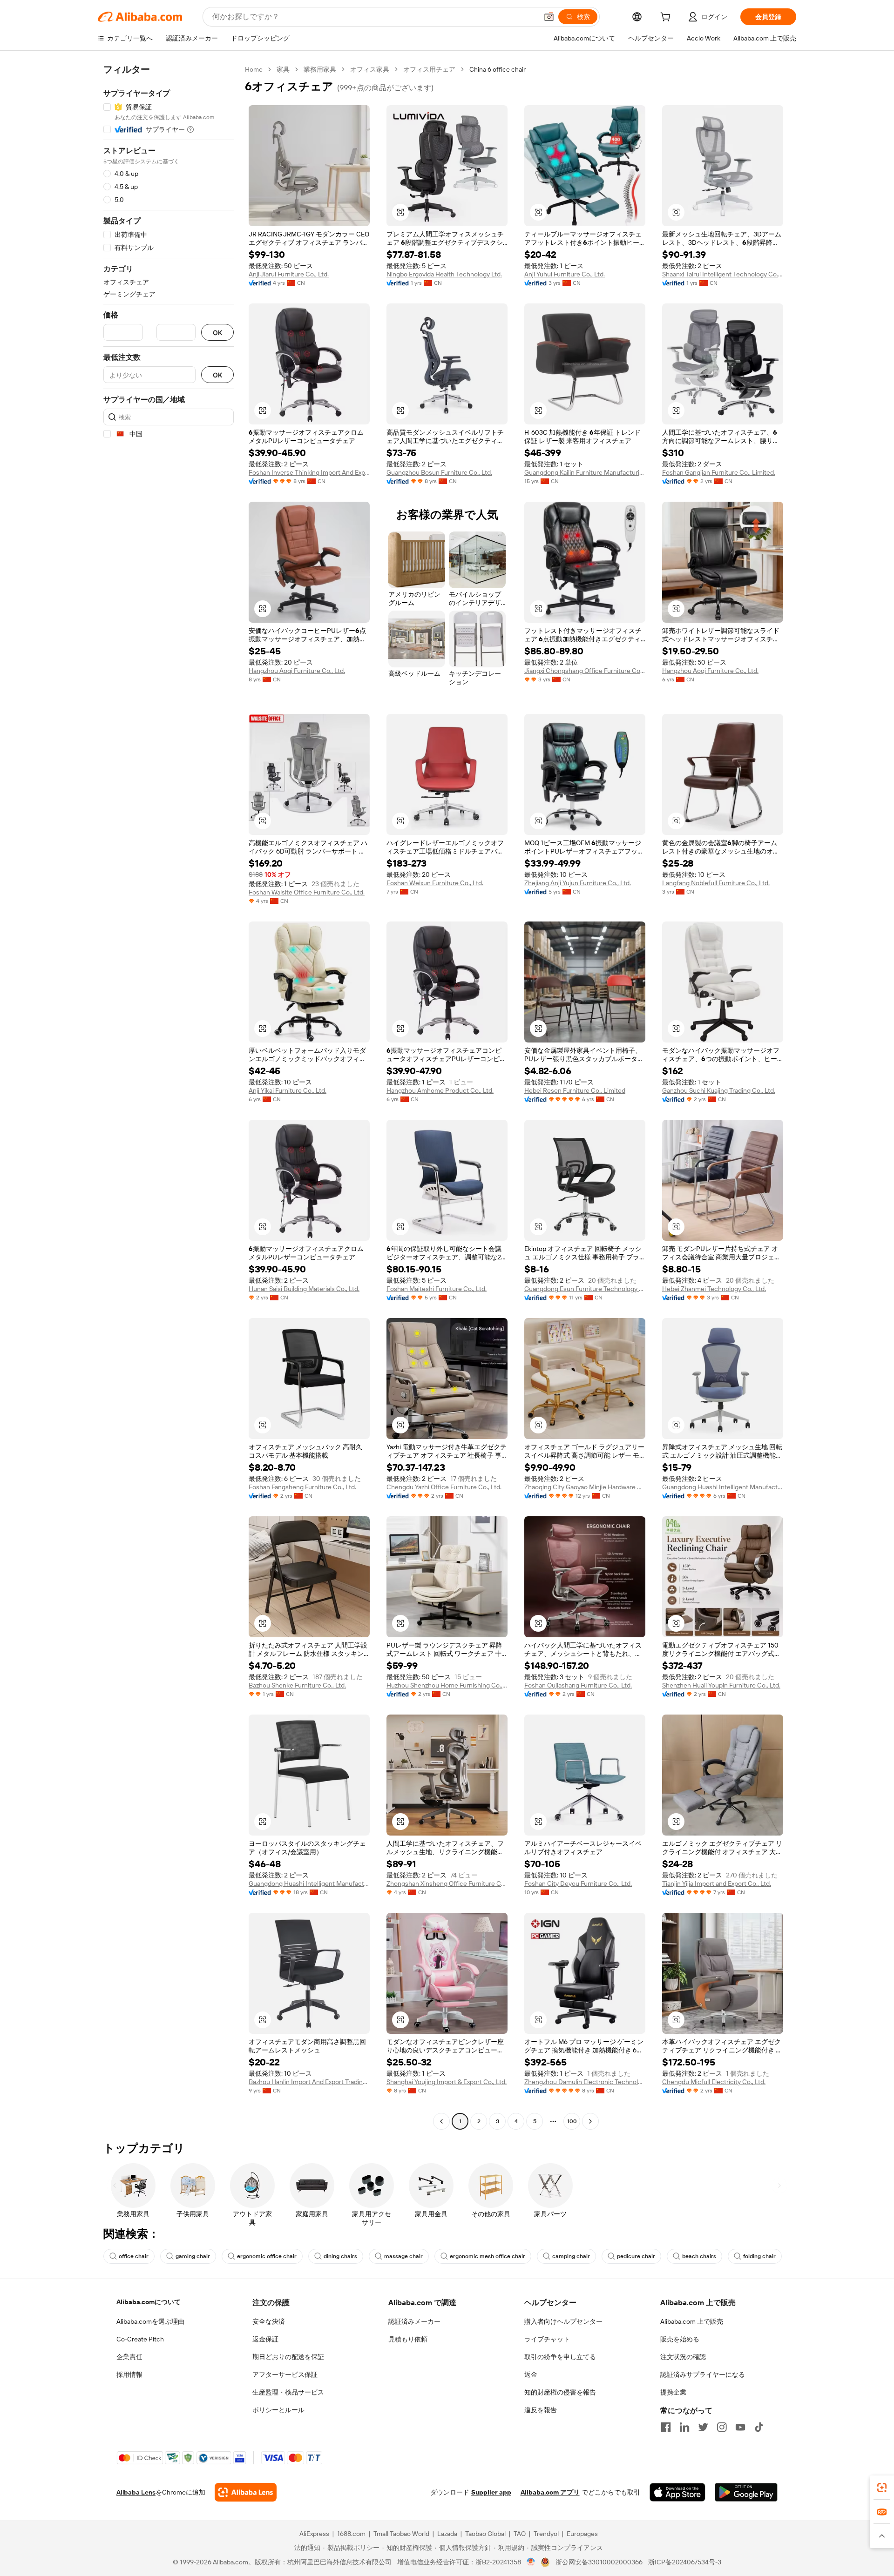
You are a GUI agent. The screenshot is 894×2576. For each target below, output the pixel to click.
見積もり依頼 (408, 2339)
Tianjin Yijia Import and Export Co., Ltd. (717, 1883)
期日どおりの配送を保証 (288, 2357)
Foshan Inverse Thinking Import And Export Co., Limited (309, 472)
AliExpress (314, 2534)
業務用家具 (320, 69)
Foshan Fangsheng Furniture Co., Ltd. (302, 1487)
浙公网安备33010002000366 (599, 2562)
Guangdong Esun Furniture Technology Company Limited (585, 1289)
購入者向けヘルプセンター (563, 2321)
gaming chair (193, 2256)
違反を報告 (541, 2410)
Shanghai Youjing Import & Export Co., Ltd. (447, 2082)
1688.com (351, 2534)
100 (572, 2121)
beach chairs (699, 2256)
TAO (520, 2534)
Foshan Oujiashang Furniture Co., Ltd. (578, 1685)
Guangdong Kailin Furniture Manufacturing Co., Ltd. (585, 472)
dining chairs (340, 2256)
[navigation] (169, 1096)
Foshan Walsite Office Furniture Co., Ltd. (307, 892)
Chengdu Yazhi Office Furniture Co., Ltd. (444, 1487)
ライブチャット (547, 2339)
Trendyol (546, 2534)
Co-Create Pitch (140, 2339)
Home (254, 69)
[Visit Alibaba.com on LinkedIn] (684, 2427)
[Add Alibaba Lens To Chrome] (246, 2492)
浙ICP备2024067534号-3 (685, 2562)
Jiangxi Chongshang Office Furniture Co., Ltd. (585, 671)
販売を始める (680, 2339)
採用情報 (129, 2374)
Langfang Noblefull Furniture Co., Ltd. (716, 883)
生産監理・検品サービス (288, 2392)
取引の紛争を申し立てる (560, 2357)
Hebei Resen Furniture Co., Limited (575, 1090)
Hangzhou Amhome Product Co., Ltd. (440, 1090)
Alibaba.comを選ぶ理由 (150, 2321)
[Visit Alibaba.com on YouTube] (740, 2427)
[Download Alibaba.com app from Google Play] (746, 2492)
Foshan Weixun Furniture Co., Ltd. (435, 883)
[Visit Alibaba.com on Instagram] (722, 2427)
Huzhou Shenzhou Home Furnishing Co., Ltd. (447, 1685)
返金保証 (265, 2339)
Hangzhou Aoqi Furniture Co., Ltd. (297, 671)
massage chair (403, 2256)
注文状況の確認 (683, 2357)
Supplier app (491, 2492)
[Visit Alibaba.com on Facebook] (666, 2427)
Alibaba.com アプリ (550, 2492)
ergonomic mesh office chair (488, 2256)
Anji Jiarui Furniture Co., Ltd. (289, 274)
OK (217, 333)
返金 (531, 2374)
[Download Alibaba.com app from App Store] (677, 2492)
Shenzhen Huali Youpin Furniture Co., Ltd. (721, 1685)
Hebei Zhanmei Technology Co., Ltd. (714, 1289)
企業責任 (129, 2357)
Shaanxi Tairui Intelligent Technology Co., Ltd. (723, 274)
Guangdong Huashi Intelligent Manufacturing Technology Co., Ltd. (723, 1487)
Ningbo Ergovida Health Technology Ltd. (444, 274)
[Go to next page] (590, 2121)
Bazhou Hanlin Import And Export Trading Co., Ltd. (309, 2082)
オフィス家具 (370, 69)
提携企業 (673, 2392)
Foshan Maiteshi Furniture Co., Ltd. (437, 1289)
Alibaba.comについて (149, 2302)
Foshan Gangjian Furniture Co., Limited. (719, 472)
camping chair (571, 2256)
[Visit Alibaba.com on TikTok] (759, 2427)
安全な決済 (269, 2321)
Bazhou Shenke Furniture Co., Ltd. (297, 1685)
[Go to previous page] (441, 2121)
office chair (134, 2256)
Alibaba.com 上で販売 (692, 2321)
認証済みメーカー (414, 2321)
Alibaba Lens (136, 2492)
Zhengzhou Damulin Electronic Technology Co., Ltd (585, 2082)
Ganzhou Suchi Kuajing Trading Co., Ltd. (719, 1090)
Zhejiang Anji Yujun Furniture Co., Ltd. (578, 883)
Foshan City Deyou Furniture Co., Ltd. (578, 1883)
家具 (283, 69)
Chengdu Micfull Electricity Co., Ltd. (714, 2082)
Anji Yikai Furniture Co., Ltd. (288, 1090)
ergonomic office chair (267, 2256)
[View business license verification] (531, 2562)
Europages (582, 2534)
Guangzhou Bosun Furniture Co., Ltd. (439, 472)
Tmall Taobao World (401, 2534)
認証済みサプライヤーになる (703, 2374)
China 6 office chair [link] (498, 69)
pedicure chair (636, 2256)
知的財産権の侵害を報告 (560, 2392)
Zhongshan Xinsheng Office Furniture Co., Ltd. (447, 1883)
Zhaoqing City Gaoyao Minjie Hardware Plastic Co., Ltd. (585, 1487)
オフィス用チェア (429, 69)
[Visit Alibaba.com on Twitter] (703, 2427)
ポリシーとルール (278, 2410)
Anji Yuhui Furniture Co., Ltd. (565, 274)
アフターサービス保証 (285, 2374)
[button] (549, 17)
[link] (882, 2488)
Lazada (447, 2534)
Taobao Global (485, 2534)
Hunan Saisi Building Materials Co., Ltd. (304, 1289)
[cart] (667, 18)
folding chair (759, 2256)
